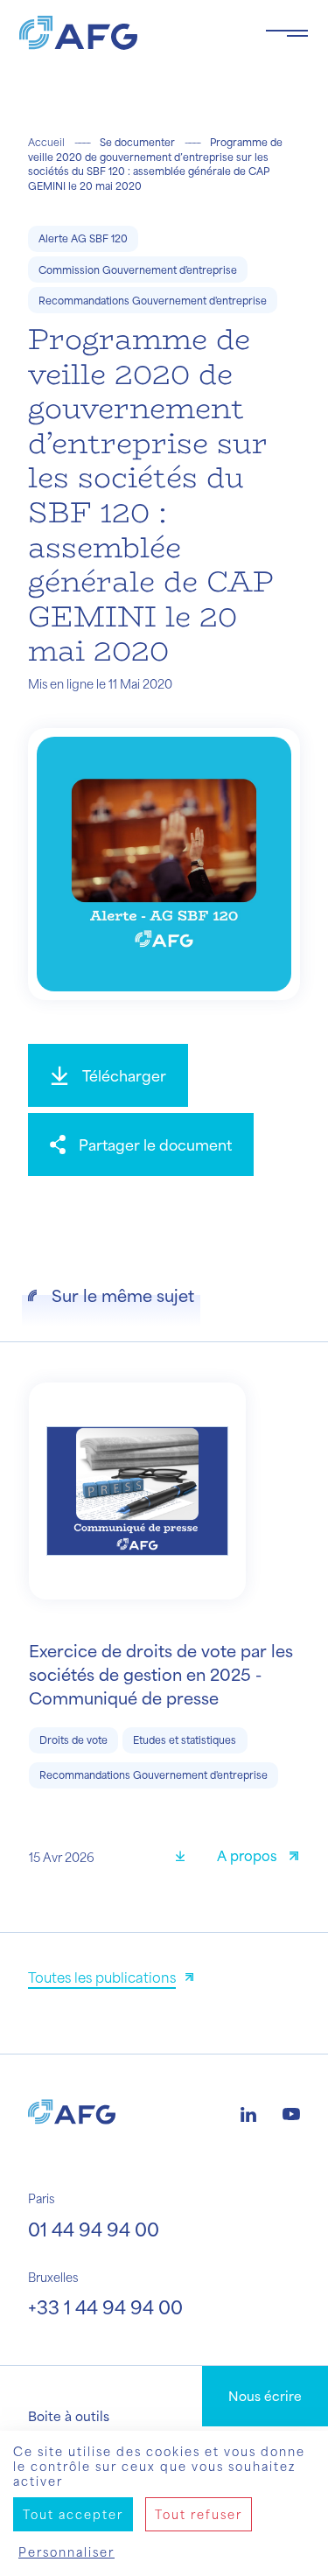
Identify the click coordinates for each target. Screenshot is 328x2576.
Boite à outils (69, 2416)
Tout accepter (73, 2514)
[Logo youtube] (291, 2112)
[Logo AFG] (128, 33)
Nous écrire (265, 2396)
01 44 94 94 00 (94, 2229)
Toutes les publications (102, 1977)
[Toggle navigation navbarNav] (287, 33)
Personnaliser (66, 2552)
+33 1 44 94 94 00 (105, 2307)
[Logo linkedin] (248, 2112)
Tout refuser (199, 2514)
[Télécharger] (186, 1858)
